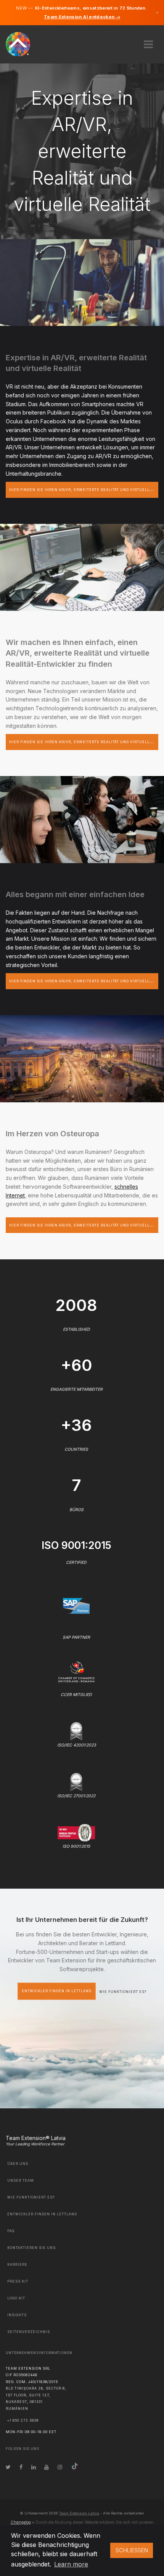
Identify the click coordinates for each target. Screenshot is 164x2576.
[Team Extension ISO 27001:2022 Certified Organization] (76, 1781)
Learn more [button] (71, 2564)
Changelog (21, 2522)
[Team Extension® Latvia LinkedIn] (34, 2467)
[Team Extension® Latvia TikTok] (75, 2467)
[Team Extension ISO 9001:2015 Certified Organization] (76, 1832)
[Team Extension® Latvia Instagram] (60, 2467)
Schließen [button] (132, 2550)
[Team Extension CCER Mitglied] (76, 1671)
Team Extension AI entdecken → (82, 17)
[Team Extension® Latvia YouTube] (47, 2467)
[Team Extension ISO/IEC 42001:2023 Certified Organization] (76, 1731)
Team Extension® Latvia (36, 2138)
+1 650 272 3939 (23, 2420)
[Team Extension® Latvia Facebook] (21, 2467)
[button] (148, 42)
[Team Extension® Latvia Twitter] (8, 2467)
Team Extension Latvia (79, 2513)
